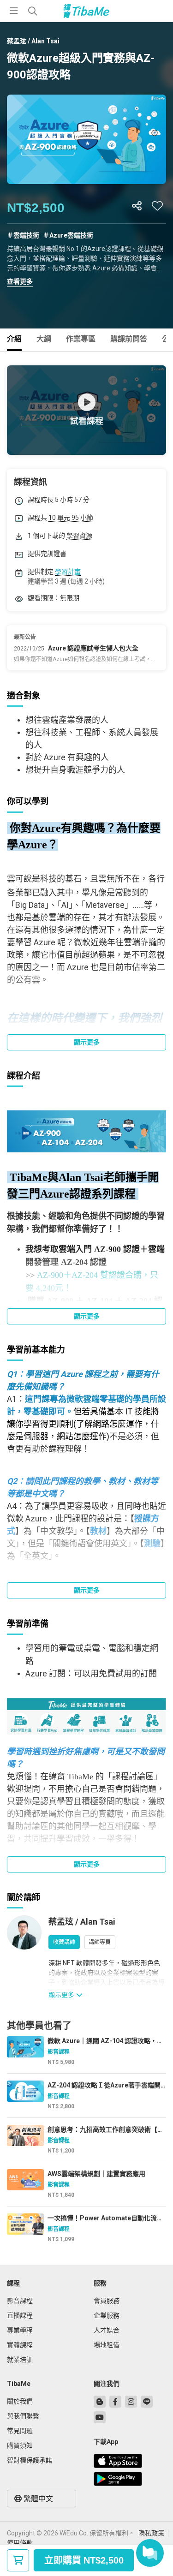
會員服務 (107, 2301)
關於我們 (20, 2401)
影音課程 (20, 2301)
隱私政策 (151, 2533)
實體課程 (20, 2345)
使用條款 (20, 2543)
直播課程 (20, 2315)
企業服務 (107, 2315)
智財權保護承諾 (30, 2460)
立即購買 (84, 2560)
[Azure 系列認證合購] (86, 1130)
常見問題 (20, 2431)
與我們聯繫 (23, 2416)
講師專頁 (100, 1942)
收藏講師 (64, 1942)
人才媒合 (107, 2330)
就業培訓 (20, 2360)
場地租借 (107, 2345)
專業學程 (20, 2330)
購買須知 (20, 2445)
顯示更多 (87, 1042)
